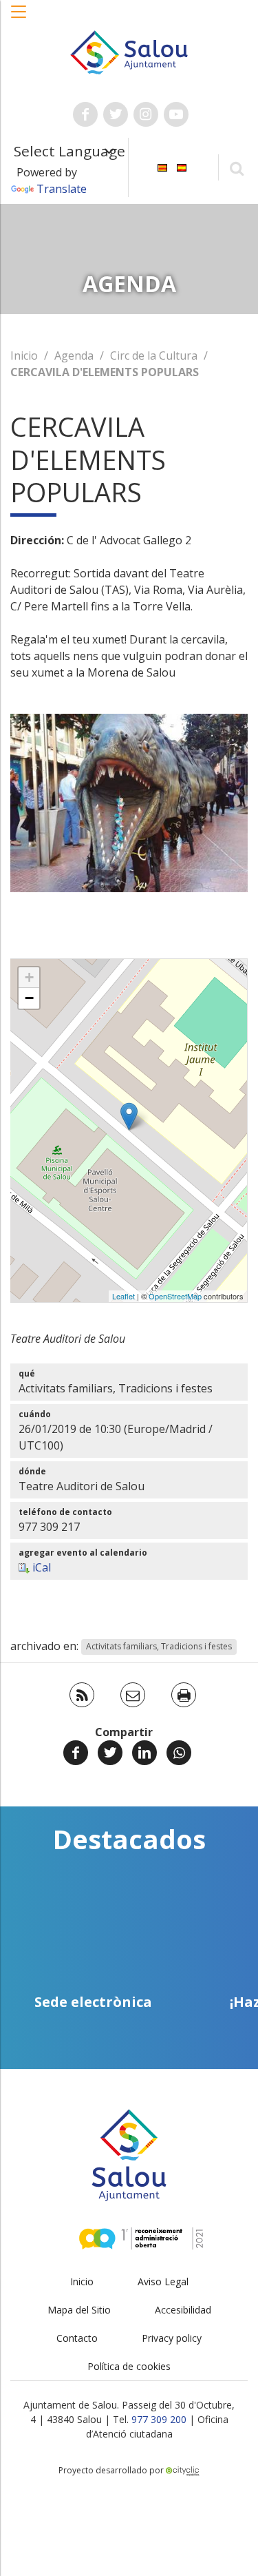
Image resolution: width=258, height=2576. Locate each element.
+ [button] (29, 977)
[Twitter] (110, 1753)
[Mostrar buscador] (236, 168)
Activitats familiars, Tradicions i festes (159, 1647)
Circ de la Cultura (154, 356)
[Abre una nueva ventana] (85, 114)
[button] (19, 19)
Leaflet (123, 1296)
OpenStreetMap (175, 1296)
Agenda (74, 356)
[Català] (162, 166)
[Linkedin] (144, 1753)
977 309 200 (159, 2419)
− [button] (29, 998)
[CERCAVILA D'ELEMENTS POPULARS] (129, 1116)
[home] (129, 51)
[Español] (182, 166)
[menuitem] (162, 166)
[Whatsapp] (179, 1753)
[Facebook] (76, 1753)
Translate (62, 189)
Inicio (24, 356)
